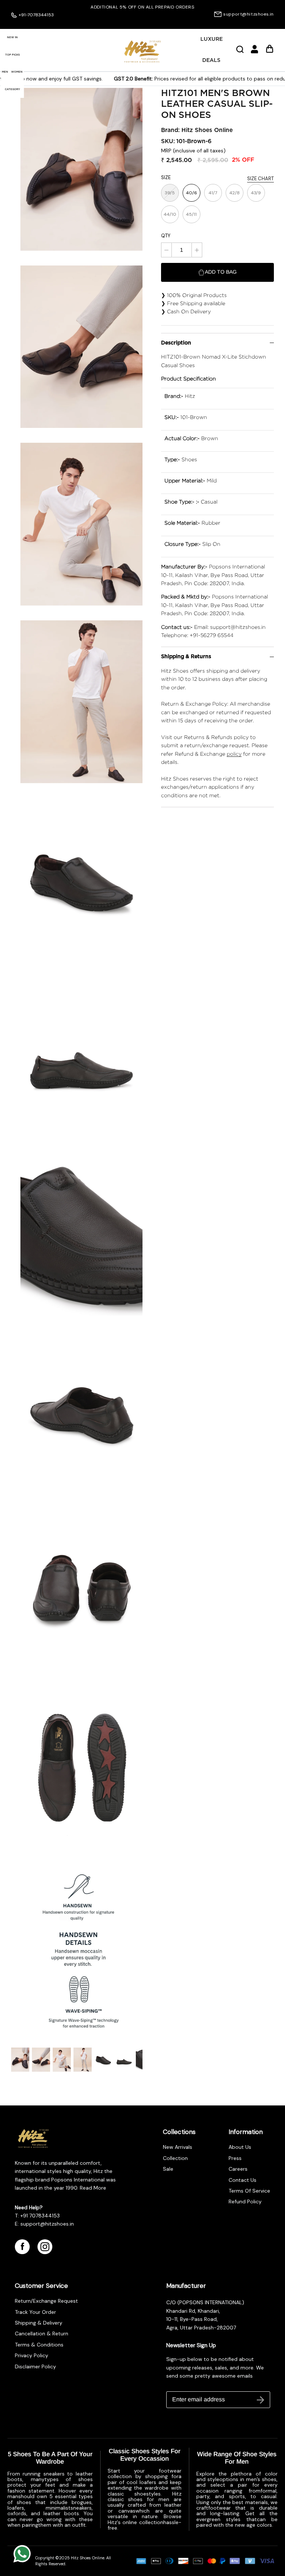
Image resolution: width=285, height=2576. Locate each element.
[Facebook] (22, 2247)
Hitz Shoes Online (207, 130)
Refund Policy (245, 2201)
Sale (168, 2169)
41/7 (213, 193)
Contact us (243, 2180)
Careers (238, 2169)
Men (5, 72)
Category (12, 89)
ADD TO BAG (221, 272)
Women (17, 72)
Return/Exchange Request (46, 2301)
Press (235, 2158)
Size (166, 177)
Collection (175, 2158)
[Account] (255, 52)
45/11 (191, 214)
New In (12, 37)
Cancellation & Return (42, 2333)
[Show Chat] (24, 2554)
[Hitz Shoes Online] (142, 52)
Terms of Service (249, 2191)
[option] (142, 7)
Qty (166, 236)
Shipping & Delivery (39, 2323)
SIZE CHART (261, 179)
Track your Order (35, 2312)
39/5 (170, 193)
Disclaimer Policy (35, 2366)
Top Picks (12, 55)
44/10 (170, 214)
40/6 (191, 193)
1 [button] (138, 22)
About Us (240, 2147)
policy (234, 754)
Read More (92, 2188)
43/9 (256, 193)
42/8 (235, 193)
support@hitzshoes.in (249, 14)
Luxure (212, 39)
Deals (211, 60)
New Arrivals (178, 2147)
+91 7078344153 (40, 2216)
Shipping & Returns (186, 657)
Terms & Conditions (39, 2345)
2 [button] (146, 22)
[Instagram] (45, 2247)
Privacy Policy (32, 2355)
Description (176, 343)
